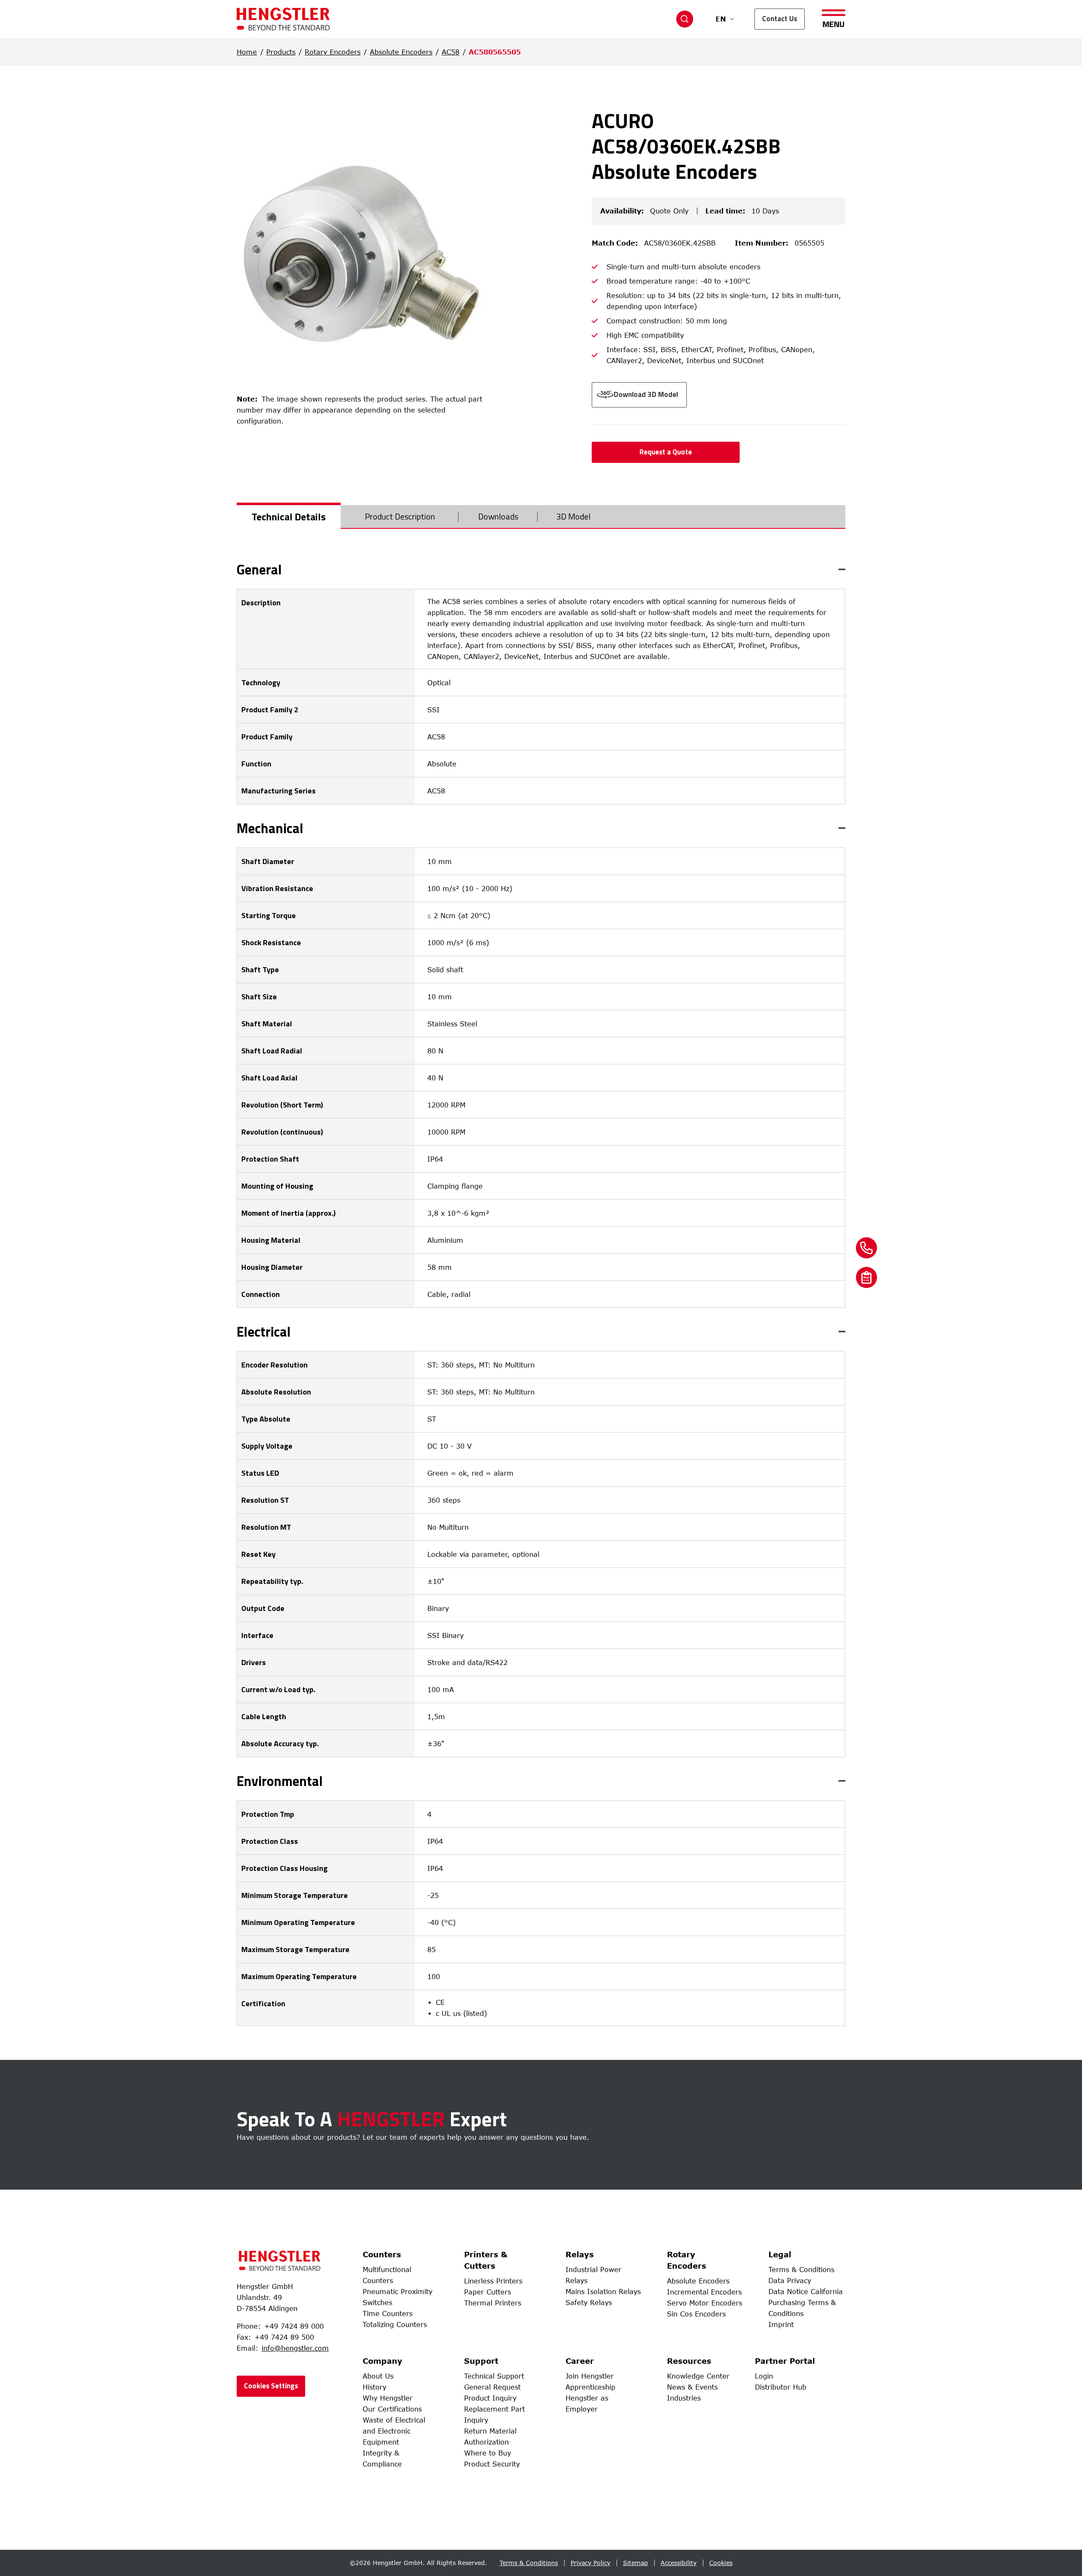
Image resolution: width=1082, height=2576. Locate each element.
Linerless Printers (493, 2281)
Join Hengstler (590, 2376)
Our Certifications (392, 2409)
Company (383, 2361)
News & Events (692, 2387)
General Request (492, 2387)
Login (764, 2376)
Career (580, 2361)
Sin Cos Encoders (696, 2314)
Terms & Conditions (801, 2270)
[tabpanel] (541, 1294)
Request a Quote (666, 452)
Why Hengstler (388, 2398)
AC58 (451, 52)
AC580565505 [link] (495, 52)
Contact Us (780, 19)
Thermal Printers (493, 2303)
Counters (382, 2254)
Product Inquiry (490, 2398)
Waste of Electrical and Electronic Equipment (394, 2431)
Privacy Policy (590, 2563)
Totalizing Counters (395, 2324)
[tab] (289, 517)
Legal (780, 2254)
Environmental (280, 1781)
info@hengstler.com (295, 2348)
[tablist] (541, 517)
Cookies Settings (271, 2386)
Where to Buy (488, 2453)
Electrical (264, 1332)
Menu (833, 23)
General (259, 569)
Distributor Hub (781, 2387)
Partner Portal (785, 2361)
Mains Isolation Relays (603, 2292)
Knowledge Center (698, 2376)
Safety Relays (589, 2303)
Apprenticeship (590, 2387)
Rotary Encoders (333, 52)
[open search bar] (685, 19)
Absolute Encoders (401, 52)
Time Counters (388, 2313)
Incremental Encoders (704, 2292)
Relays (580, 2254)
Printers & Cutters (486, 2260)
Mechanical (270, 828)
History (374, 2387)
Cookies (721, 2563)
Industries (684, 2398)
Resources (689, 2361)
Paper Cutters (488, 2292)
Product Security (492, 2464)
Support (481, 2361)
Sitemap (635, 2563)
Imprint (781, 2324)
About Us (378, 2376)
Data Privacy (790, 2281)
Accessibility (679, 2563)
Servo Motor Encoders (705, 2303)
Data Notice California (806, 2292)
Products (281, 52)
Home (247, 52)
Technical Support (494, 2376)
